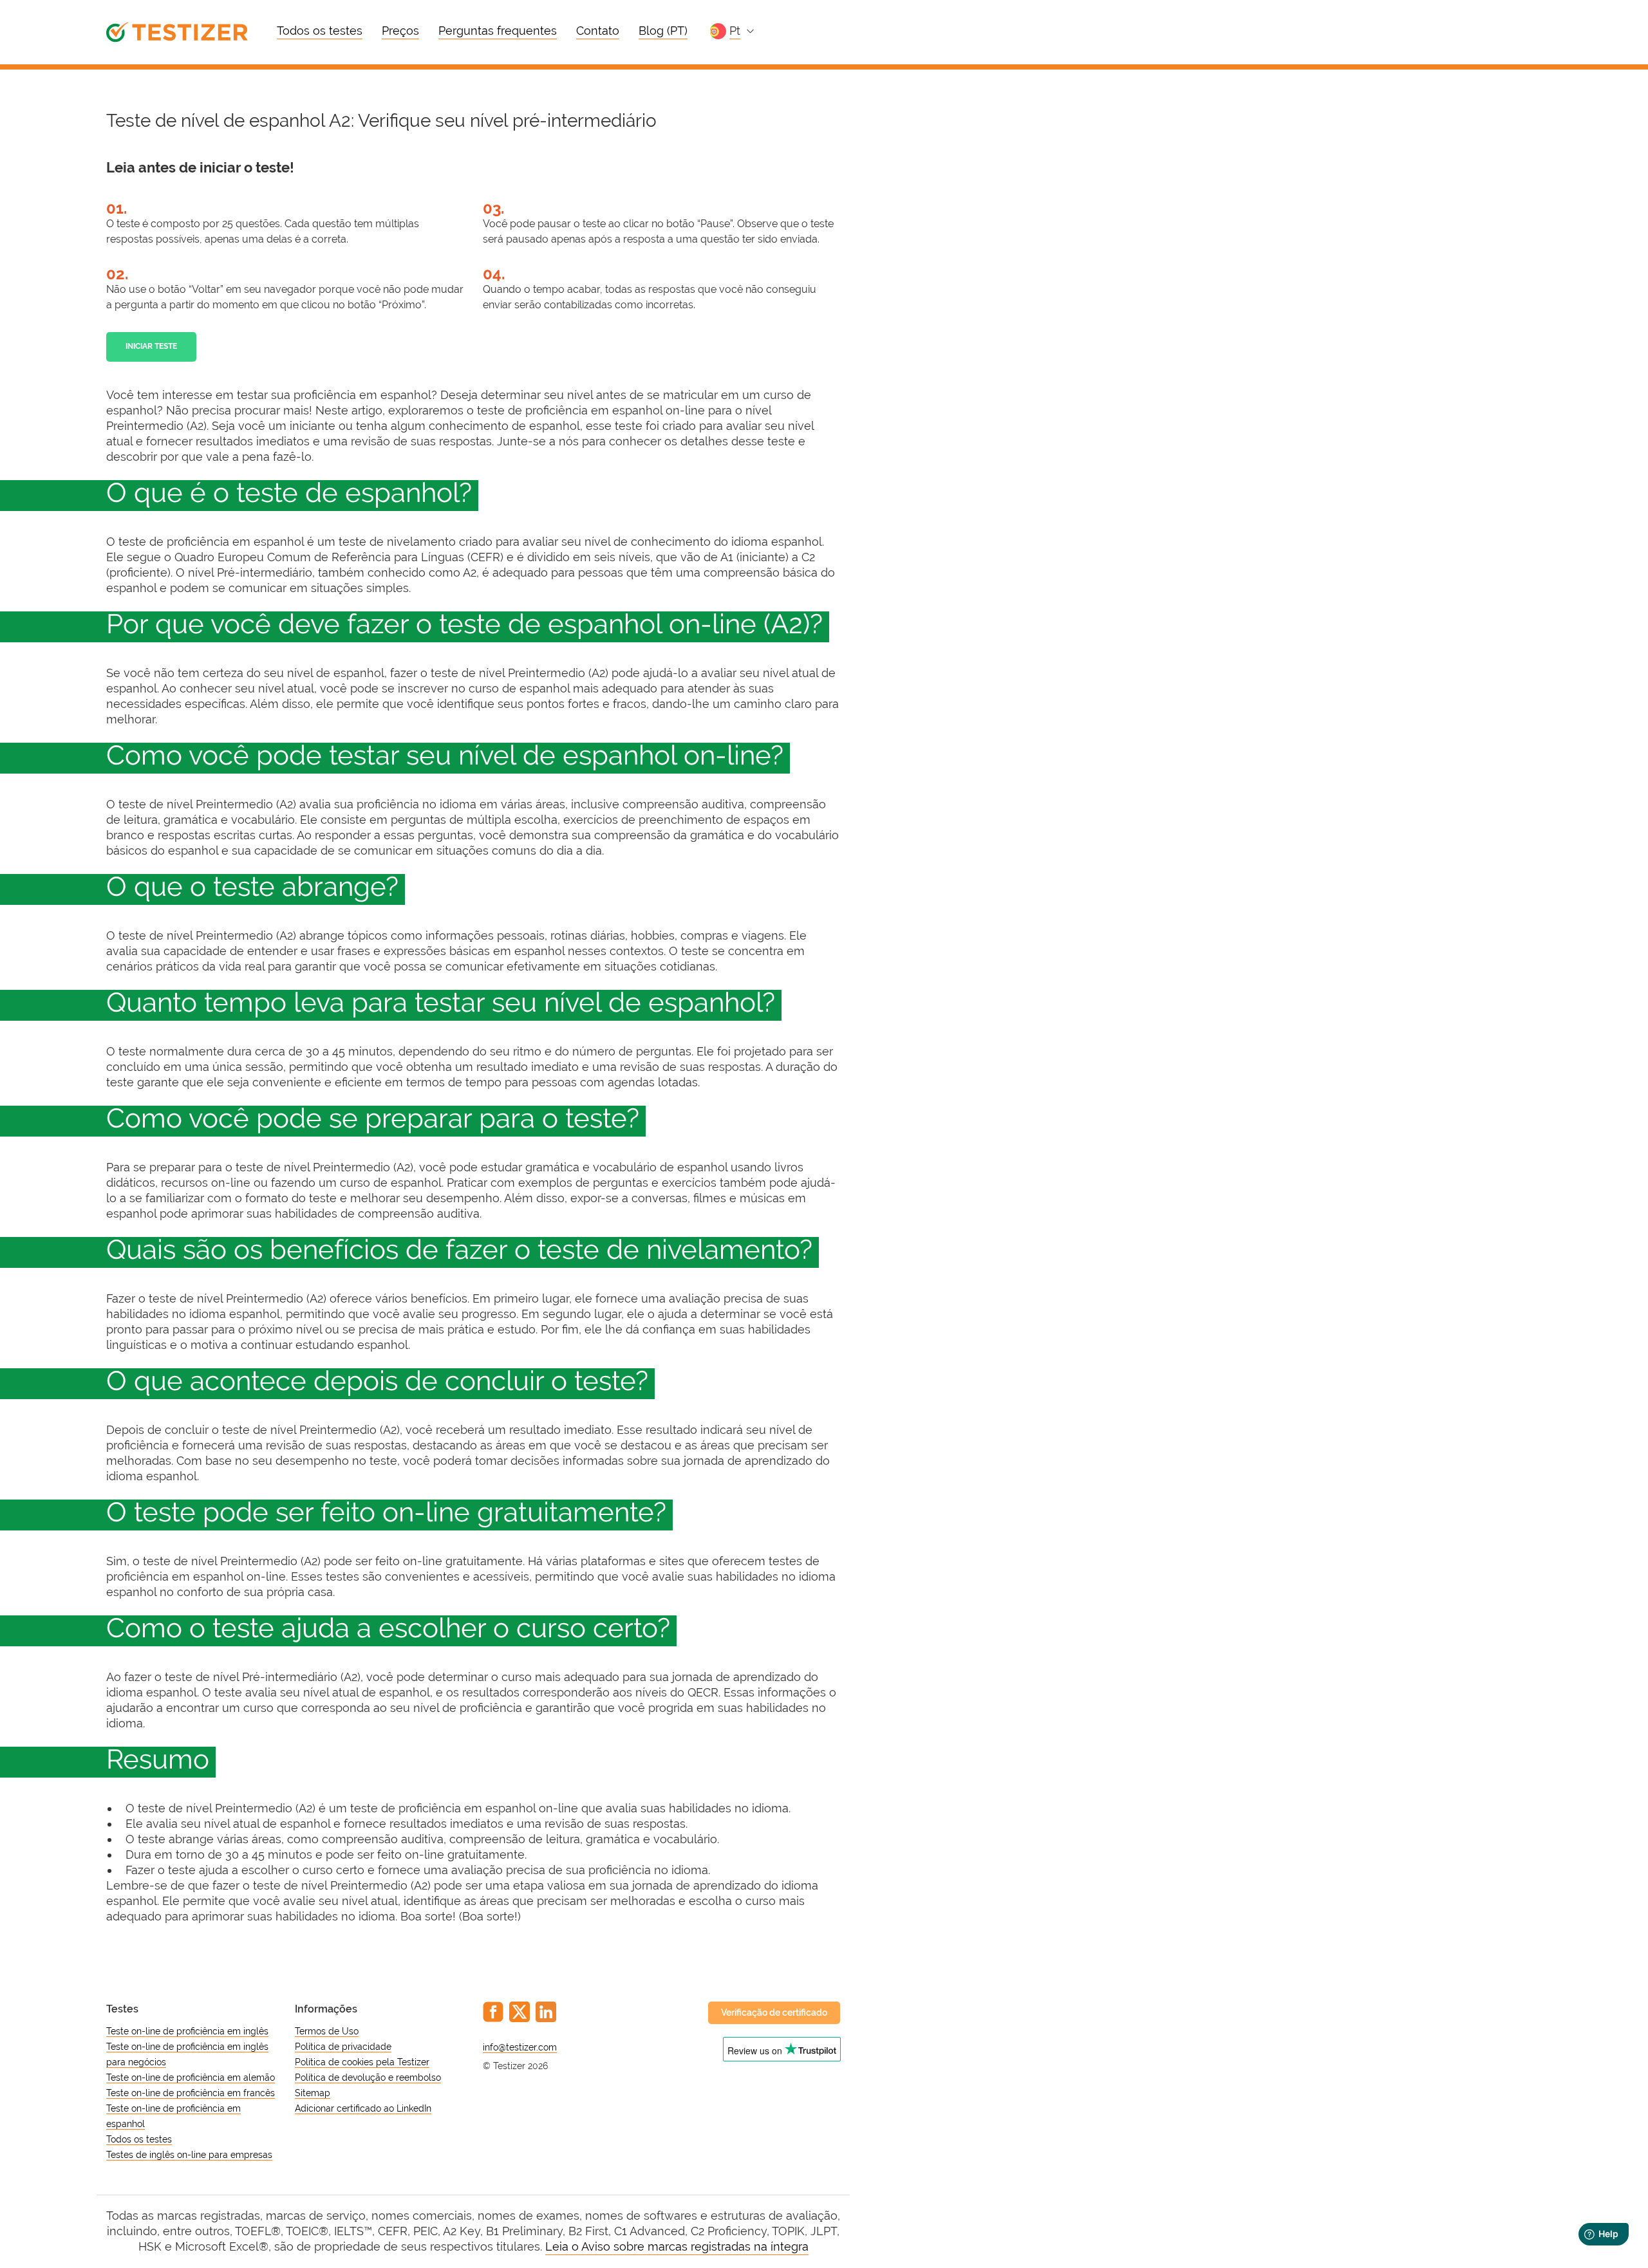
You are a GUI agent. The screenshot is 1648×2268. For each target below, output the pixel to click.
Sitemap (313, 2093)
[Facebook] (493, 2012)
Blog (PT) (663, 31)
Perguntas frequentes (498, 31)
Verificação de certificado (774, 2012)
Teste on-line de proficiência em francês (191, 2093)
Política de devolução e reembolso (368, 2077)
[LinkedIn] (546, 2012)
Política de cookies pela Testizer (362, 2062)
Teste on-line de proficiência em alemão (191, 2077)
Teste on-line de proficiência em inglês (187, 2031)
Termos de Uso (327, 2031)
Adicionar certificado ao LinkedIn (363, 2108)
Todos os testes (320, 31)
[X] (520, 2012)
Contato (598, 31)
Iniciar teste (151, 346)
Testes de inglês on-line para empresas (189, 2155)
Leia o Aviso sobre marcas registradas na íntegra (677, 2246)
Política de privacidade (343, 2047)
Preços (400, 31)
